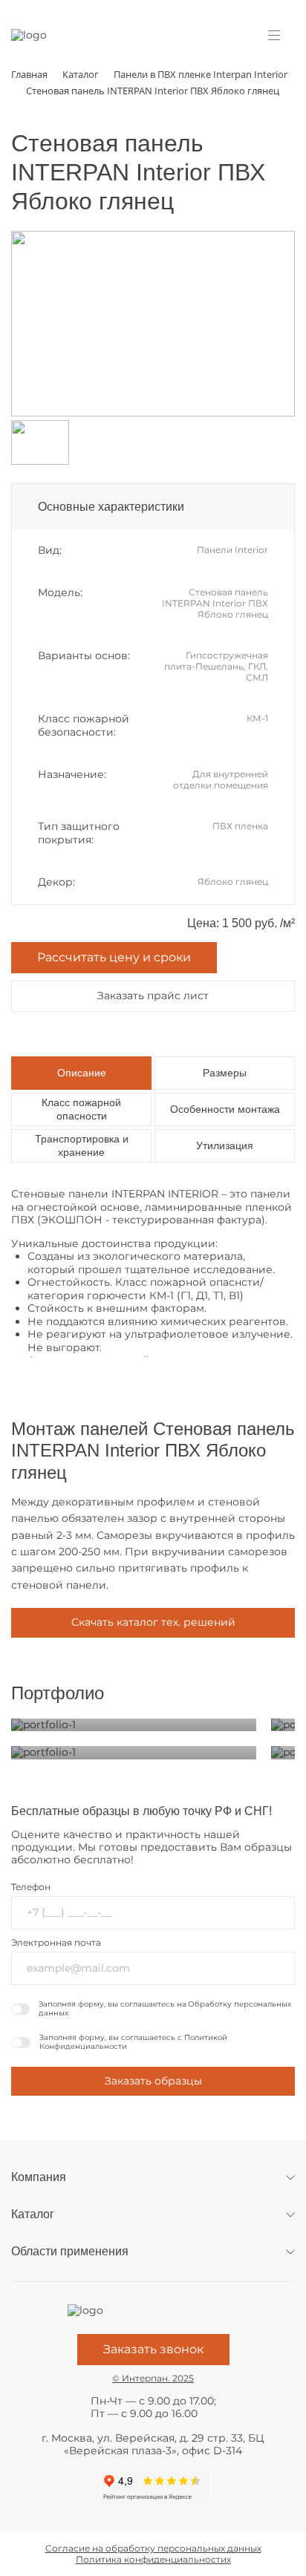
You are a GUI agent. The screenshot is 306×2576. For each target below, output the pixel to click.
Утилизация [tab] (225, 1145)
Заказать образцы (153, 2081)
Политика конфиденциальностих (153, 2559)
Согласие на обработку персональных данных (153, 2548)
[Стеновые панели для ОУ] (134, 1753)
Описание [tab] (82, 1073)
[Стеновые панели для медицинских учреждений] (134, 1725)
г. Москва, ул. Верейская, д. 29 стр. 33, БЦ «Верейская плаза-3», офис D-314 (153, 2445)
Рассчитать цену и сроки (114, 957)
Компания (39, 2177)
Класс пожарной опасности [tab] (81, 1109)
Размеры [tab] (225, 1073)
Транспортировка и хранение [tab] (82, 1145)
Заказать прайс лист (153, 996)
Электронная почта (56, 1942)
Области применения (70, 2251)
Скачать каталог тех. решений (153, 1622)
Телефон (31, 1887)
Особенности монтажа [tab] (225, 1109)
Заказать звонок (153, 2349)
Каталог (33, 2214)
